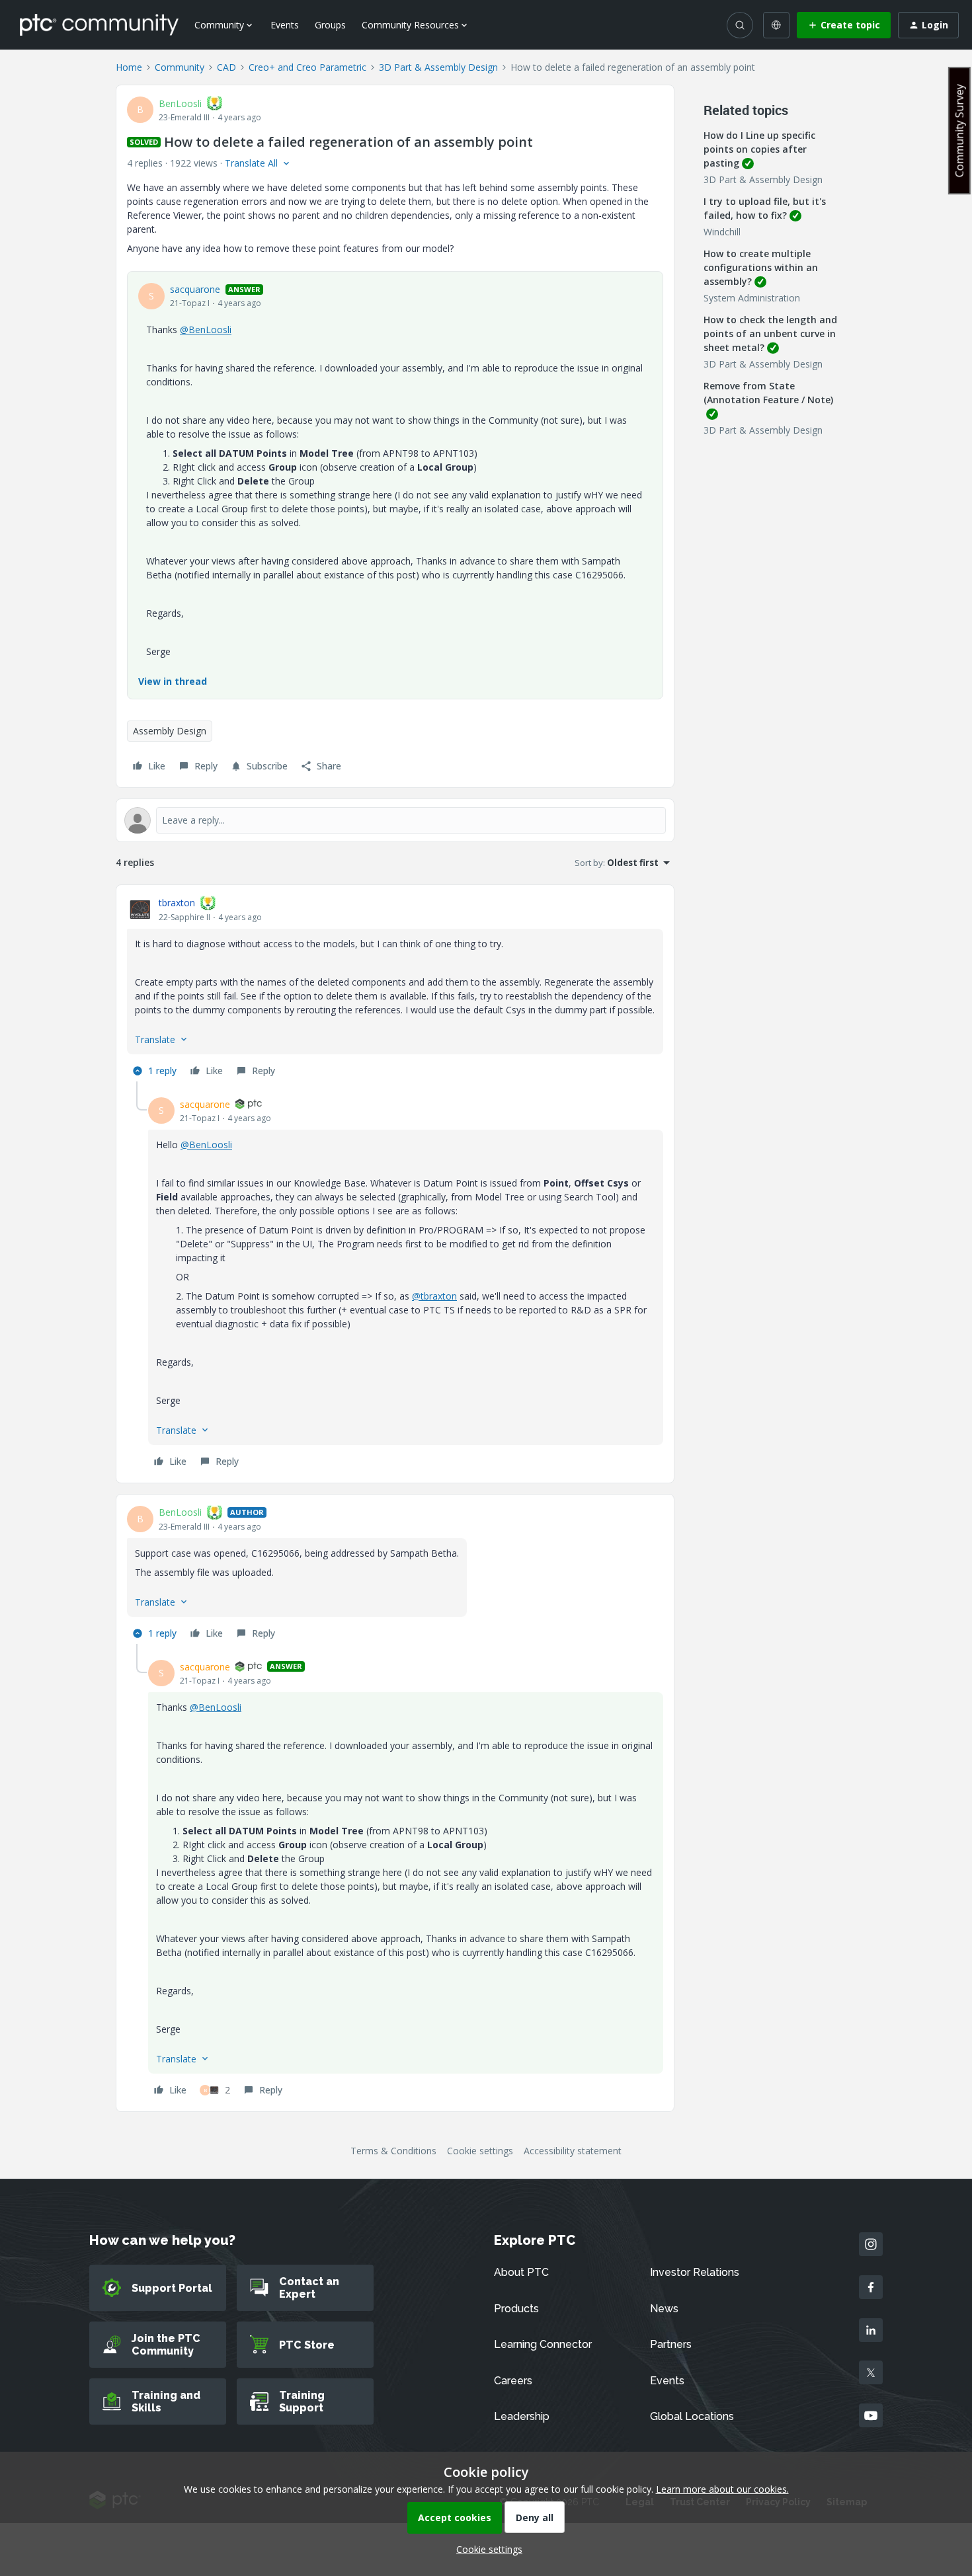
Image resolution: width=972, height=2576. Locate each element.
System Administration (752, 298)
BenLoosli (180, 103)
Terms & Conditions (393, 2151)
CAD (226, 67)
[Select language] (776, 25)
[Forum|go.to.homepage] (99, 24)
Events (285, 25)
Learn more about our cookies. (722, 2489)
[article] (395, 989)
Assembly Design (170, 731)
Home (129, 67)
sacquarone (195, 289)
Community (180, 67)
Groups (330, 25)
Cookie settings (480, 2151)
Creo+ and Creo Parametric (307, 67)
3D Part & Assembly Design (438, 67)
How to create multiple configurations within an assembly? (761, 267)
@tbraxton (434, 1296)
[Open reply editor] (395, 820)
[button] (844, 25)
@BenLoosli (206, 330)
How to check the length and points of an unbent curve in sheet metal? (770, 333)
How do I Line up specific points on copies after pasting (759, 149)
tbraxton (177, 903)
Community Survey (959, 131)
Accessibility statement (573, 2151)
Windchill (722, 232)
